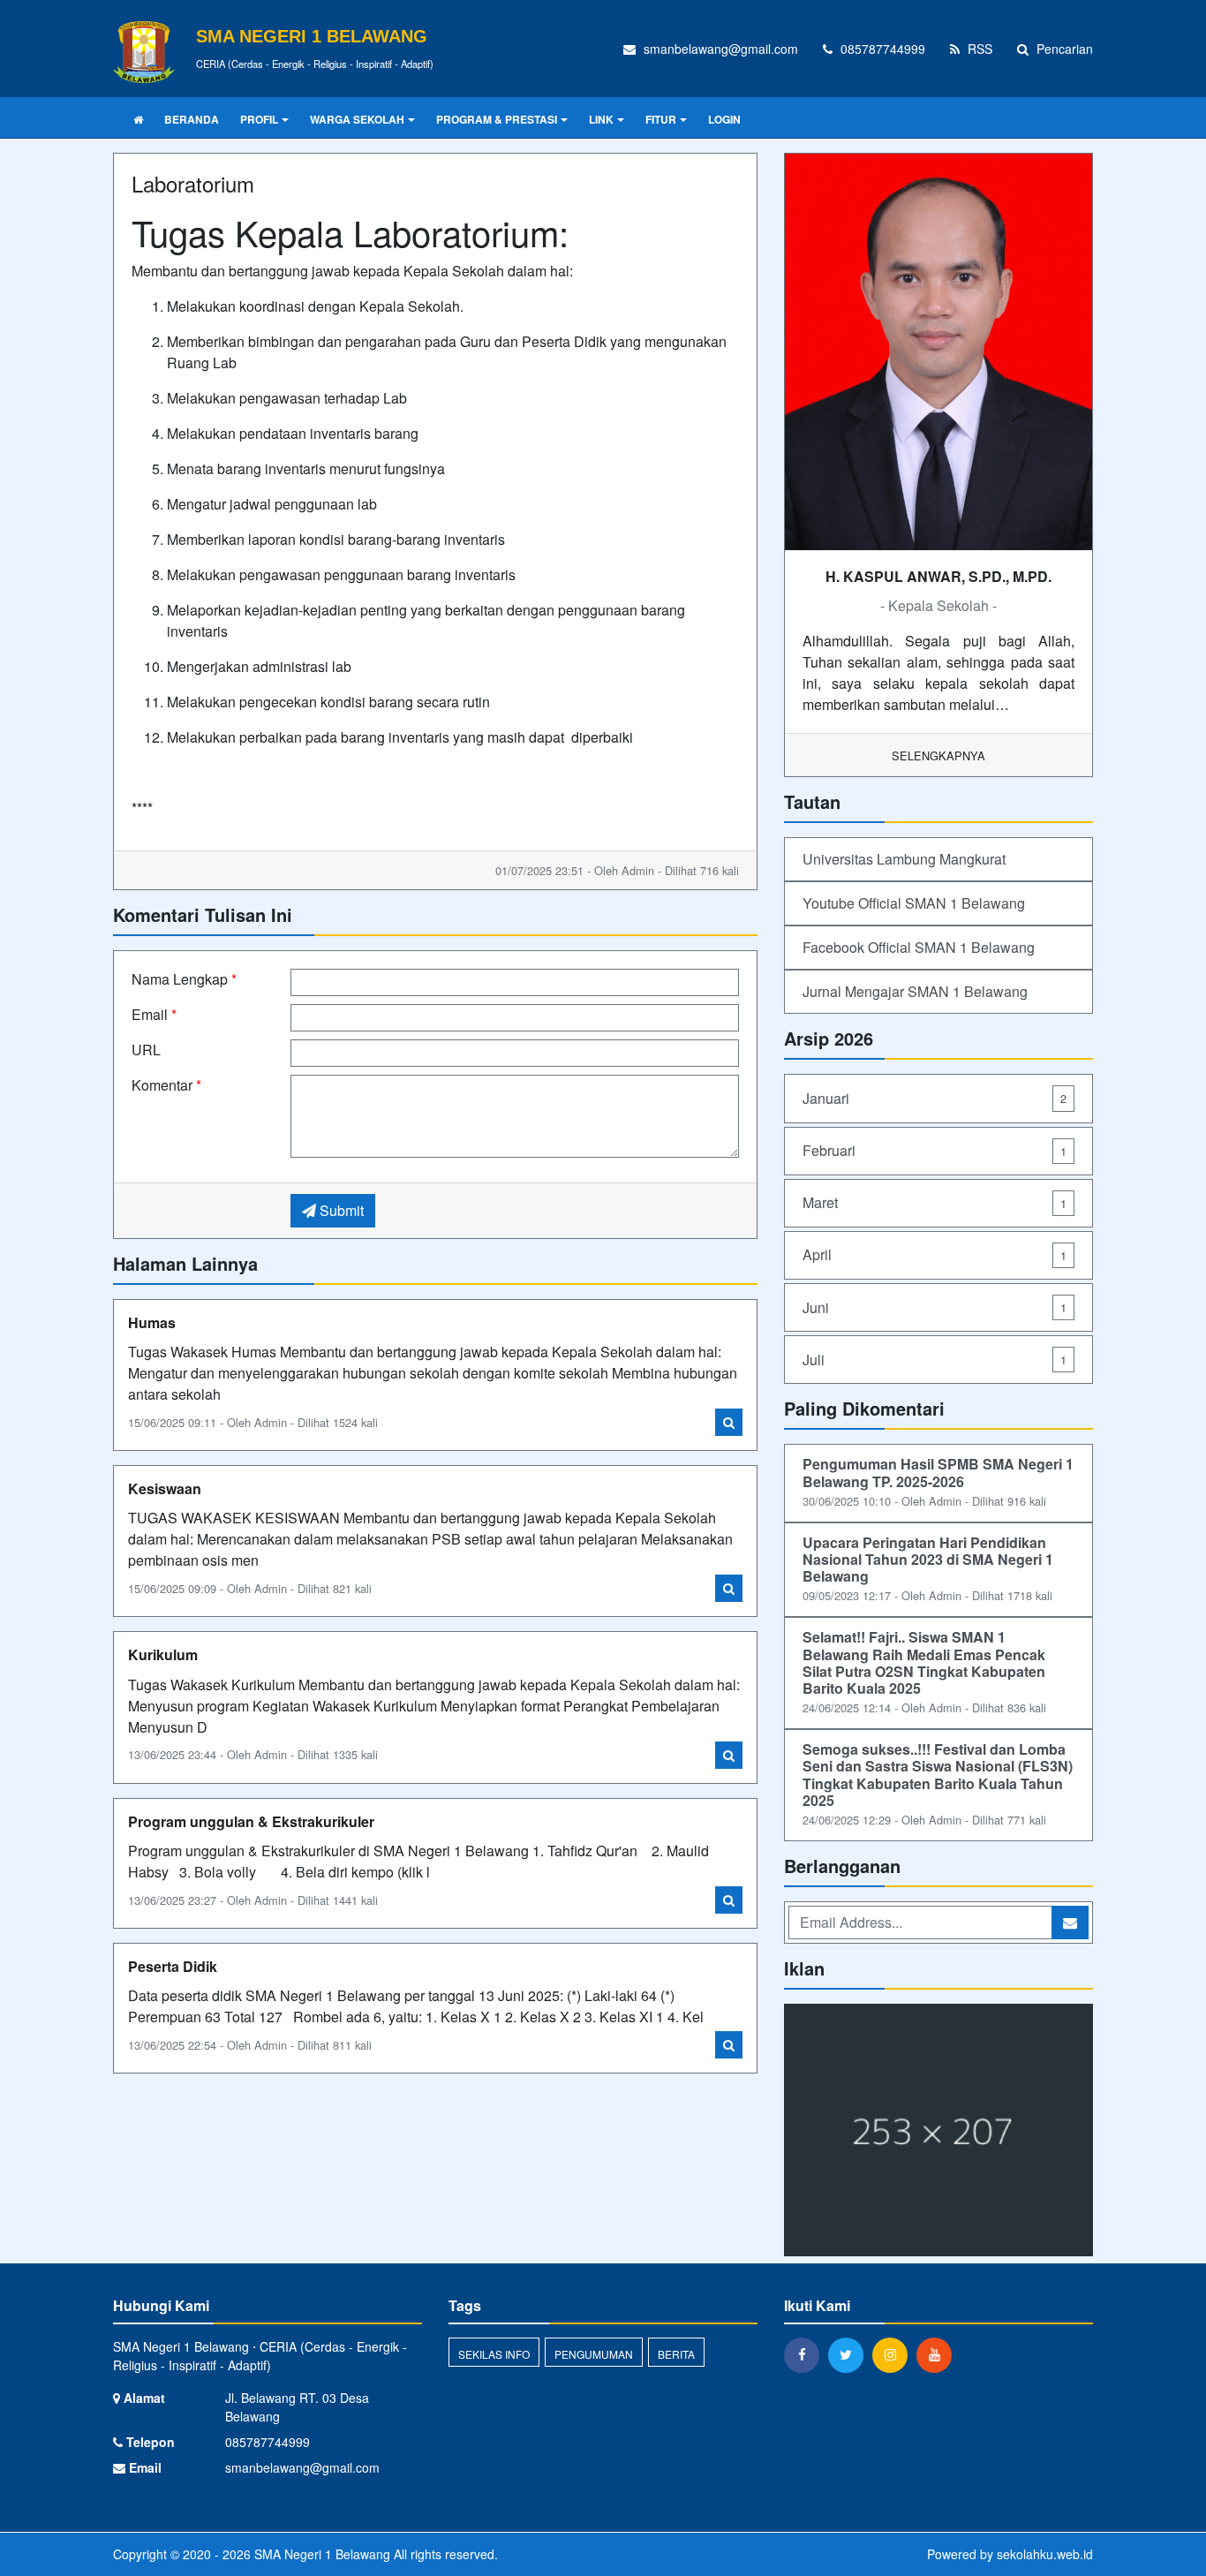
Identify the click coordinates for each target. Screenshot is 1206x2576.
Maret (935, 1202)
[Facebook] (806, 2354)
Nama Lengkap (184, 979)
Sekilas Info (494, 2354)
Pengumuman (594, 2354)
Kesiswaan (165, 1488)
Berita (676, 2354)
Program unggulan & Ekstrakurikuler (251, 1821)
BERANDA (192, 119)
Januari (935, 1098)
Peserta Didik (173, 1966)
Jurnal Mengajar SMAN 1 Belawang (915, 991)
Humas (152, 1322)
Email (154, 1014)
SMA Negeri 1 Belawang (320, 2554)
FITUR (661, 119)
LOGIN (724, 119)
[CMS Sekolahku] (938, 2131)
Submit (340, 1210)
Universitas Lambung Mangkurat (904, 859)
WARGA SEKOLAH (357, 119)
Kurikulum (163, 1654)
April (935, 1254)
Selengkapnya (938, 755)
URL (146, 1050)
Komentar (166, 1085)
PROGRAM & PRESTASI (497, 119)
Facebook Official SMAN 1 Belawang (919, 947)
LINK (601, 119)
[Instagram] (894, 2354)
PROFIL (259, 119)
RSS (978, 49)
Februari (935, 1150)
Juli (935, 1360)
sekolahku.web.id (1045, 2554)
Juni (935, 1307)
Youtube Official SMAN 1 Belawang (914, 903)
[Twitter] (850, 2354)
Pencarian (1063, 49)
